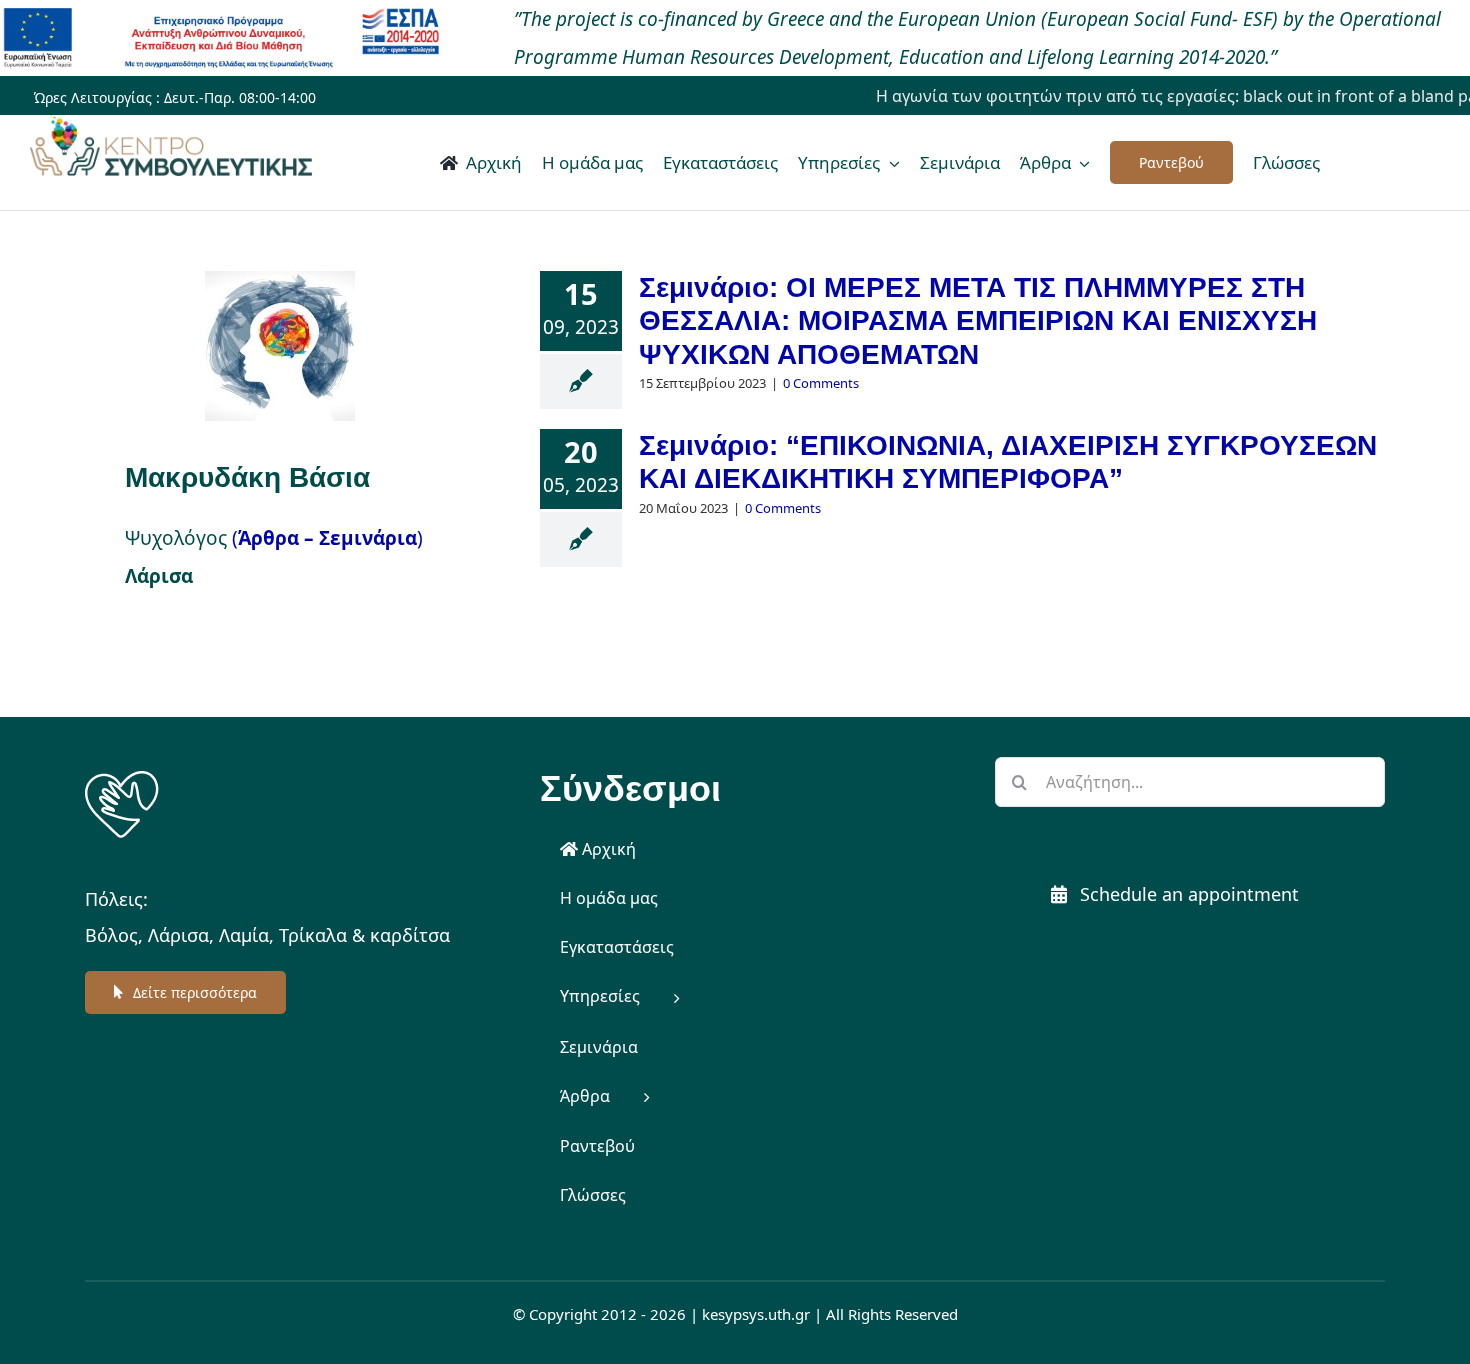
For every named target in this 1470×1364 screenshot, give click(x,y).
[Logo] (122, 776)
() (327, 538)
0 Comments (821, 383)
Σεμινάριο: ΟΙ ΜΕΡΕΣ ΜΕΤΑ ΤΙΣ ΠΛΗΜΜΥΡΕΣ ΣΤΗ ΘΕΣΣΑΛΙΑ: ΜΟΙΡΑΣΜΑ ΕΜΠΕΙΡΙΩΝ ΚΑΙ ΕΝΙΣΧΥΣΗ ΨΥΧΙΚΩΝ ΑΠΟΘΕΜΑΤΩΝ (978, 321)
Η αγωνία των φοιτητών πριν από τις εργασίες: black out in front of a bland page (1155, 96)
